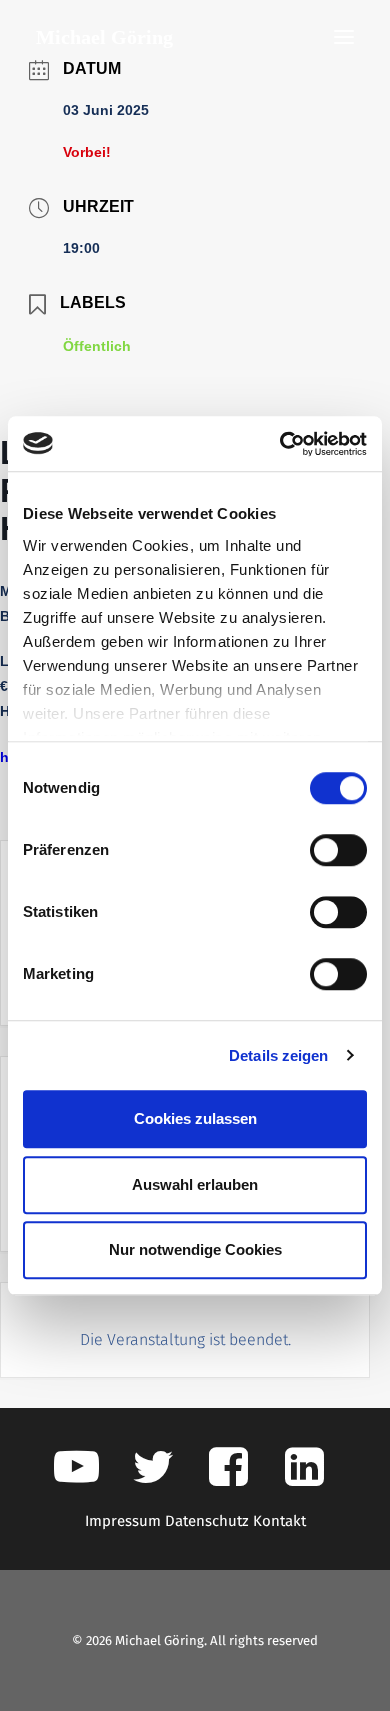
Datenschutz (207, 1521)
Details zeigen (278, 1055)
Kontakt (279, 1521)
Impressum (123, 1521)
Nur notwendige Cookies (195, 1249)
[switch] (338, 850)
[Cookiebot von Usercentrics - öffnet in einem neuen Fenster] (280, 444)
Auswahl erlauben (195, 1184)
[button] (344, 37)
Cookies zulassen (195, 1118)
